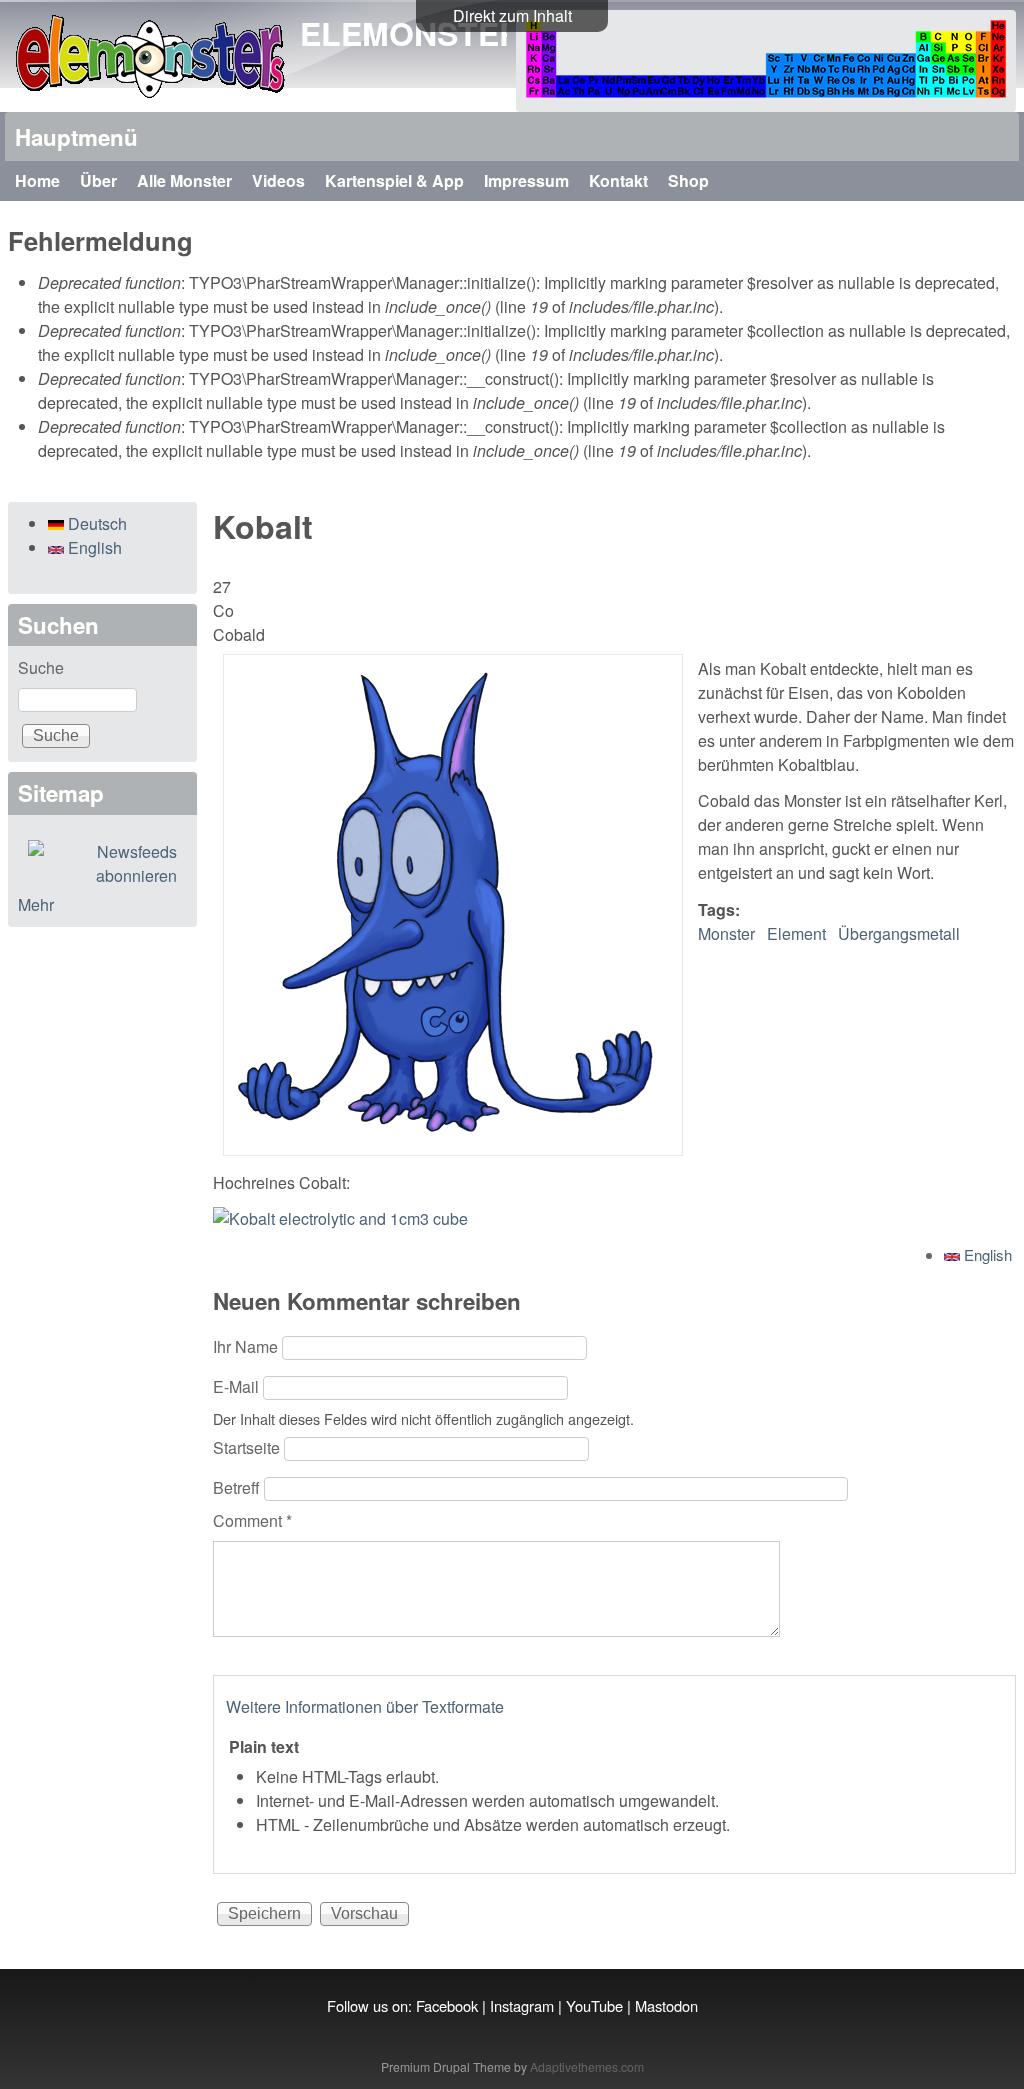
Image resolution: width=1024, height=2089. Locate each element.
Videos (278, 180)
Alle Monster (184, 180)
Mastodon (666, 2005)
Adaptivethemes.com (587, 2066)
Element (796, 933)
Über (98, 180)
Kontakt (618, 180)
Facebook (447, 2005)
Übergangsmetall (899, 933)
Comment (252, 1520)
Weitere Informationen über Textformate (365, 1706)
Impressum (526, 180)
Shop (688, 180)
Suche (41, 667)
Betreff (238, 1487)
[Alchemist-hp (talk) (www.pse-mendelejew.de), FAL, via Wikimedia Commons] (340, 1218)
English (986, 1254)
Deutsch (95, 523)
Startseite (248, 1447)
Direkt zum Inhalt (512, 15)
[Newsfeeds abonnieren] (102, 864)
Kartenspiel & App (394, 180)
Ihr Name (247, 1346)
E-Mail (238, 1386)
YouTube (594, 2005)
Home (37, 180)
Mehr (36, 904)
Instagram (522, 2005)
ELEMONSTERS (421, 33)
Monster (726, 933)
